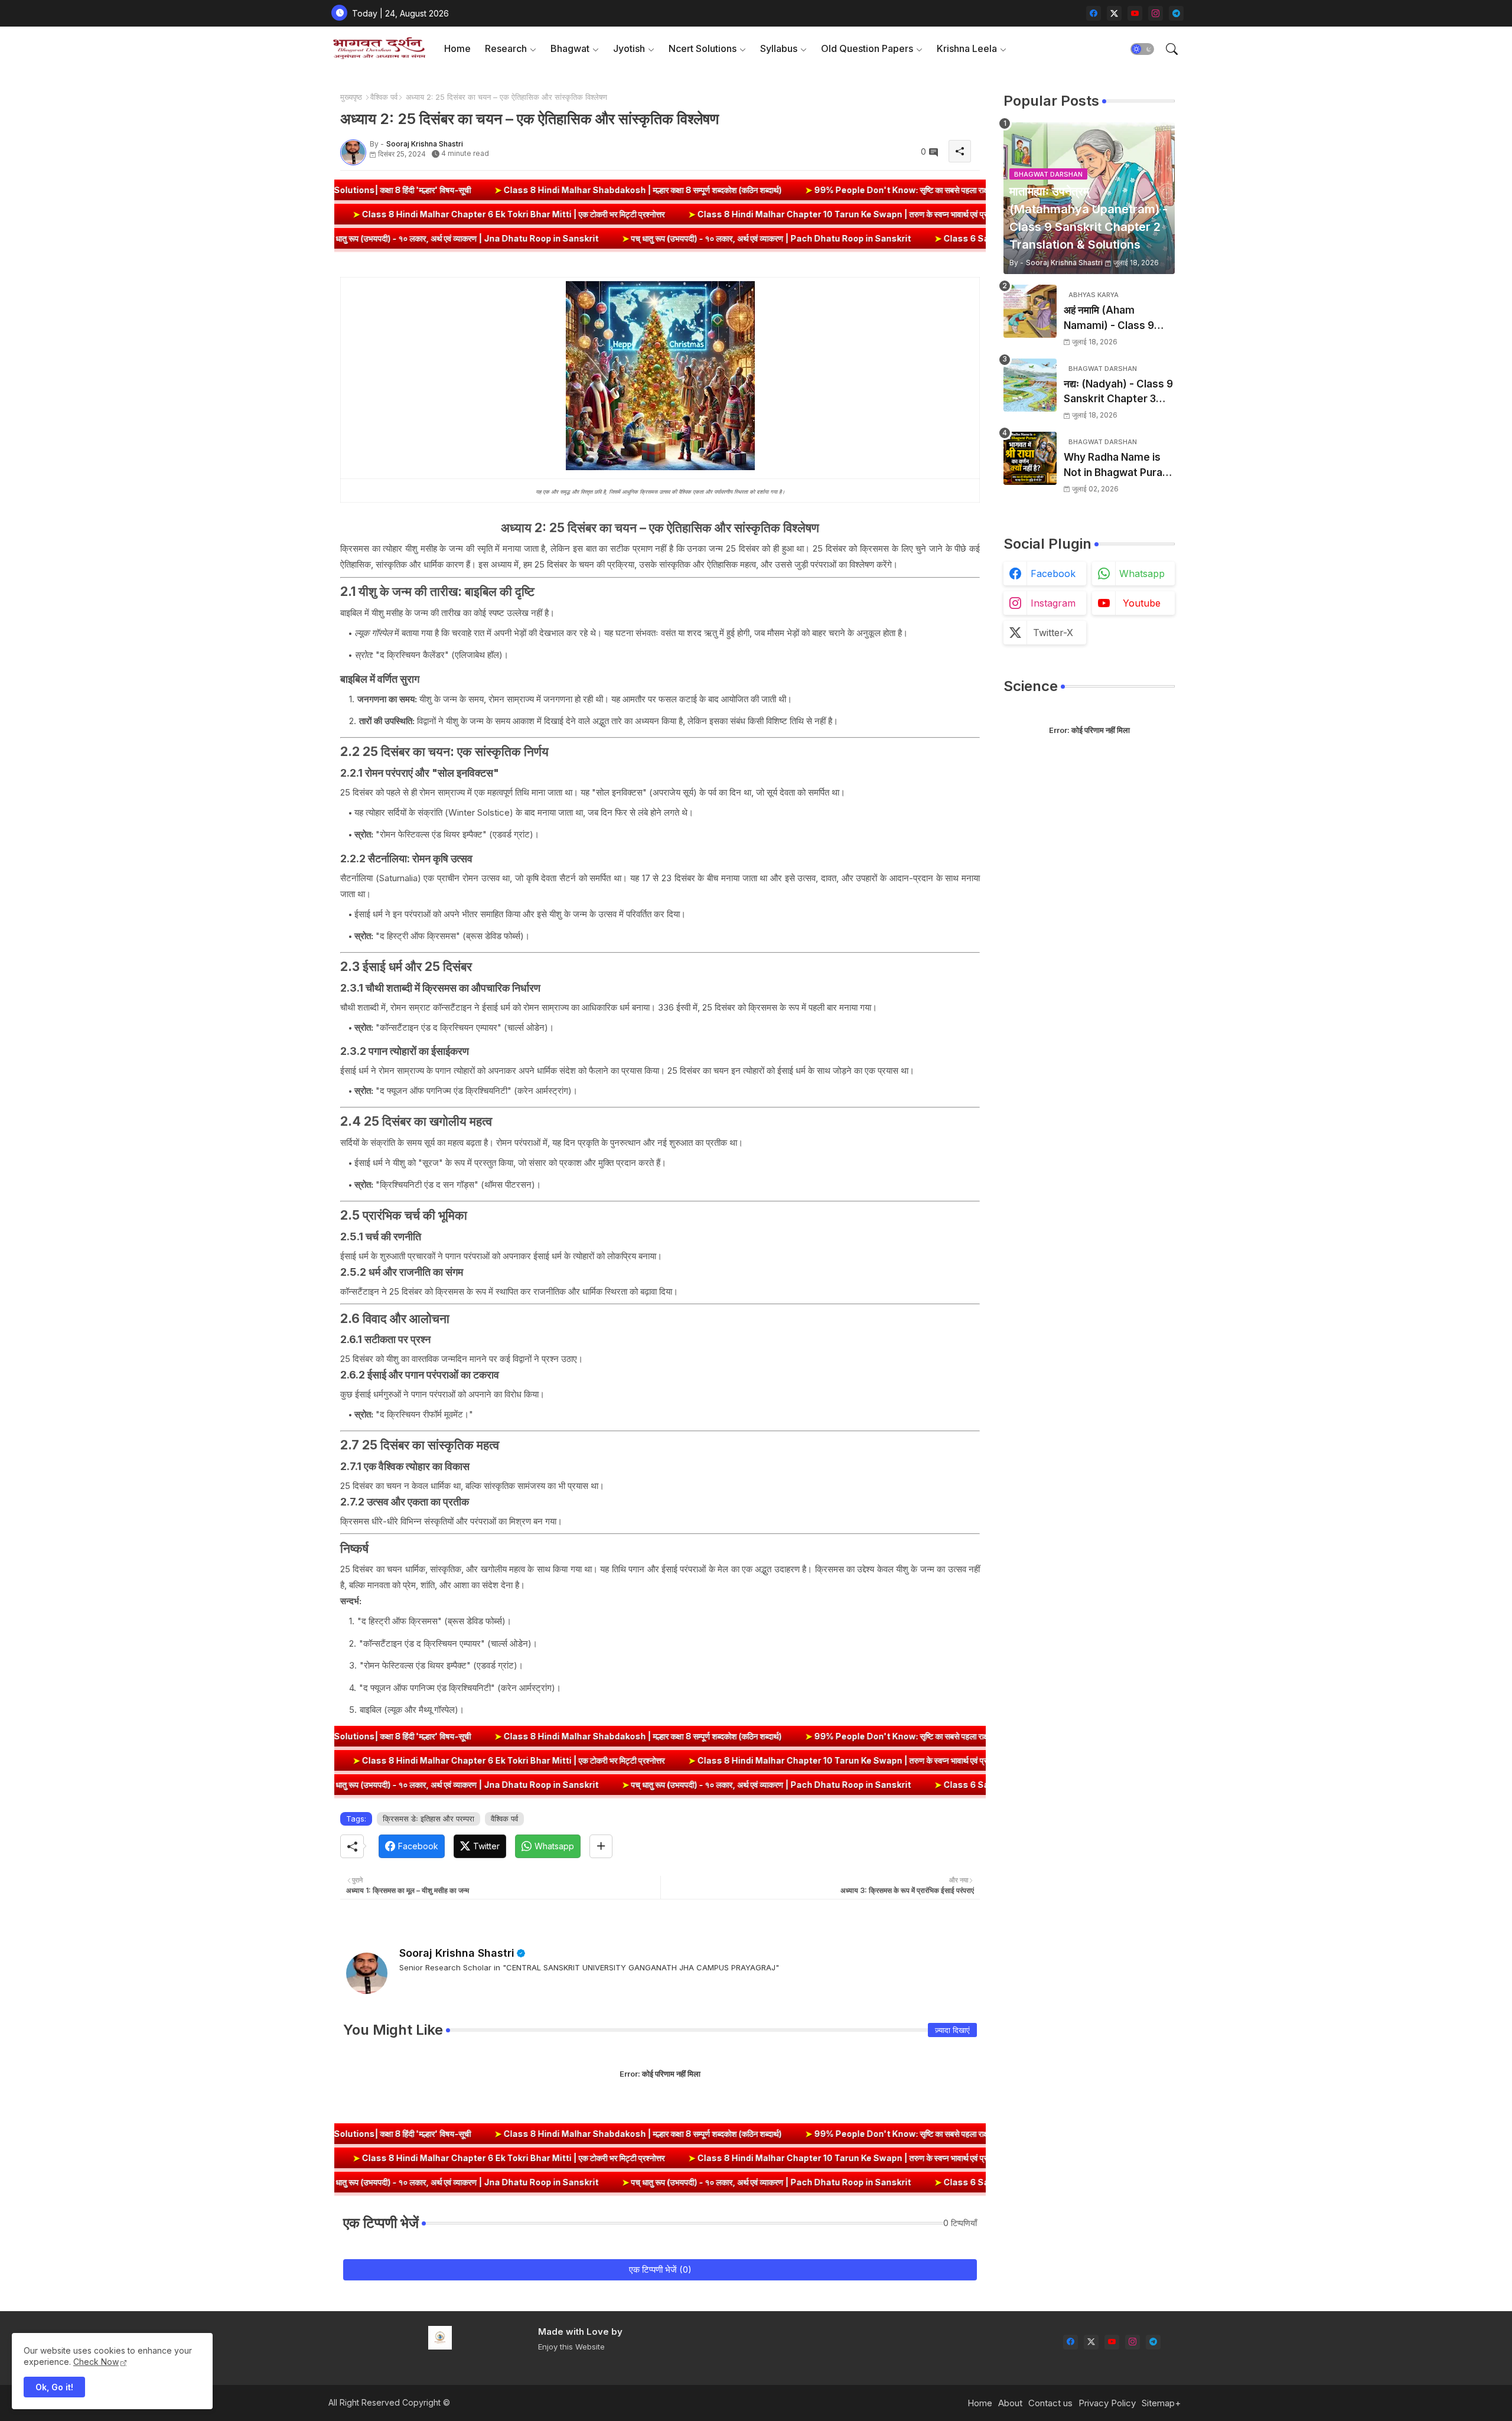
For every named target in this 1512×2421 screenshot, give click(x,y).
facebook (1053, 574)
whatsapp (1142, 574)
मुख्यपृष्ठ (351, 97)
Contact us (1050, 2403)
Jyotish (629, 48)
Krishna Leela (967, 48)
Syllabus (779, 48)
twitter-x (1053, 633)
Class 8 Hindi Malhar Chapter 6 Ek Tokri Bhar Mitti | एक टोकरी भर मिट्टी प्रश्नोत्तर (674, 214)
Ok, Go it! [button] (54, 2387)
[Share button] (601, 1846)
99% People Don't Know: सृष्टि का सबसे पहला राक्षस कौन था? (764, 190)
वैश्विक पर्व (384, 97)
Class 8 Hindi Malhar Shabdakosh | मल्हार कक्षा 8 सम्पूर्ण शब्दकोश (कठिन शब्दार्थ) (488, 190)
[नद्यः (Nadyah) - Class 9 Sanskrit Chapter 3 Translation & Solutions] (1030, 385)
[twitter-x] (1114, 13)
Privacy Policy (1107, 2403)
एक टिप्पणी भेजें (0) (660, 2270)
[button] (1142, 49)
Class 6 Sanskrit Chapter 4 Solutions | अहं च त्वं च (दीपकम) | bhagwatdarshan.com (929, 238)
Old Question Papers (867, 48)
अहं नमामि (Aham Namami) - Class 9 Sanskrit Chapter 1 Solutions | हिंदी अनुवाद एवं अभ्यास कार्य (1118, 319)
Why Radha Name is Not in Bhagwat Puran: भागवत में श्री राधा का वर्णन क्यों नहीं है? (1119, 466)
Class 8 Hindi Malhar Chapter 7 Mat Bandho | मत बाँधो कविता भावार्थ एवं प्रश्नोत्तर (345, 214)
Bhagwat (570, 48)
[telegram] (1176, 13)
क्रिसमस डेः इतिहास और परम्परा (428, 1819)
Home (457, 48)
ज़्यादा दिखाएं (952, 2030)
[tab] (457, 49)
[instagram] (1156, 13)
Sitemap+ (1161, 2403)
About (1010, 2403)
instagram (1053, 603)
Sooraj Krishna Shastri (457, 1953)
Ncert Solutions (703, 48)
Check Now (96, 2362)
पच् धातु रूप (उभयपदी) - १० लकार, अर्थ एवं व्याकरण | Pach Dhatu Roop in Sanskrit (594, 238)
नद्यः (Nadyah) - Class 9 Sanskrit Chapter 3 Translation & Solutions (1118, 392)
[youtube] (1135, 13)
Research (506, 48)
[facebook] (1094, 13)
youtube (1142, 603)
